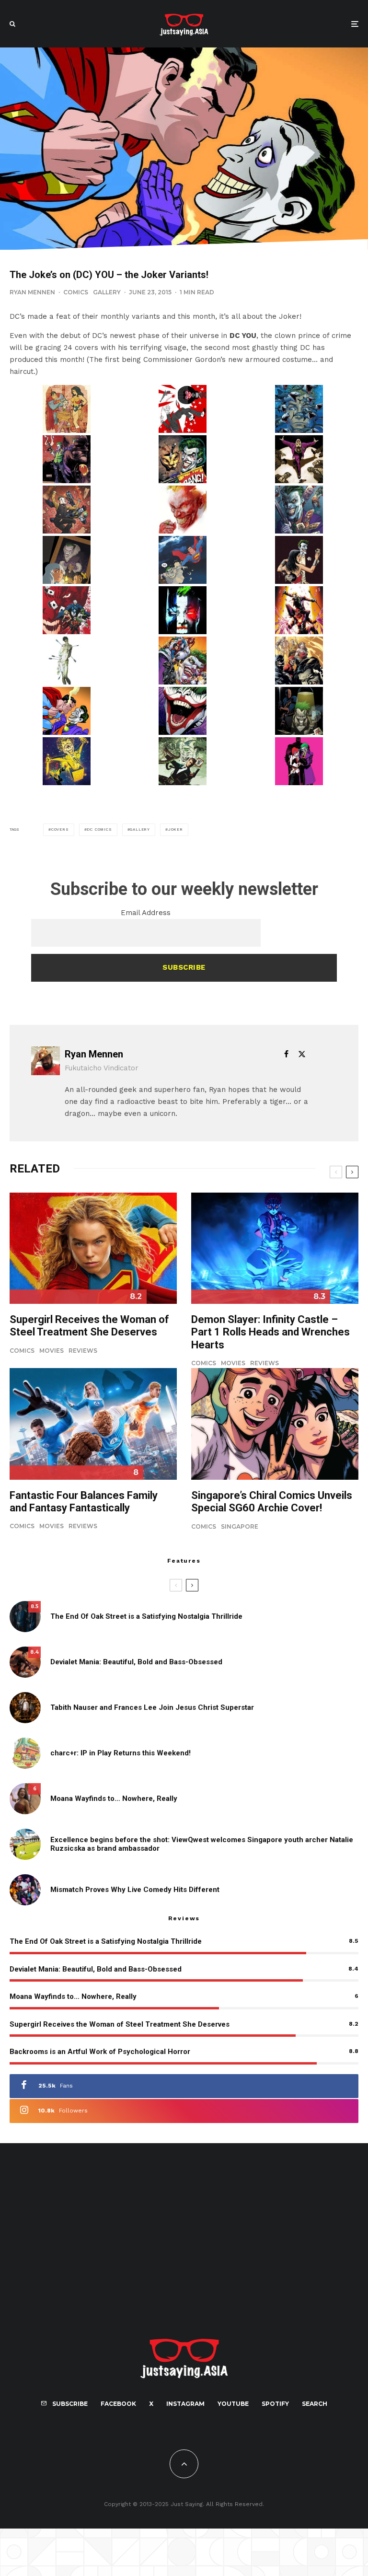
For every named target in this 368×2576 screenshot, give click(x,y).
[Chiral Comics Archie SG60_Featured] (275, 1424)
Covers (60, 830)
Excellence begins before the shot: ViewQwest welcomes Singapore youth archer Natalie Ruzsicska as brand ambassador (202, 1844)
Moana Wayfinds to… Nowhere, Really (114, 1799)
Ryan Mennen (32, 292)
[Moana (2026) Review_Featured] (25, 1799)
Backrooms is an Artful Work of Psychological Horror (100, 2052)
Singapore (240, 1526)
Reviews (83, 1351)
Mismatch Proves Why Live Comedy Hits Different (135, 1890)
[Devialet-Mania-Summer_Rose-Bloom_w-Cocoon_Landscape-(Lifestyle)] (25, 1662)
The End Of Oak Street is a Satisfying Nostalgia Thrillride (146, 1616)
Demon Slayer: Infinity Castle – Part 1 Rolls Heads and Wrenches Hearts (270, 1332)
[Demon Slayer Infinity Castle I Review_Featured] (275, 1248)
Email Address (146, 913)
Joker (176, 830)
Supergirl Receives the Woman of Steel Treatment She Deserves (89, 1326)
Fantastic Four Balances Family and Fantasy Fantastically (84, 1502)
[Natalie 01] (25, 1844)
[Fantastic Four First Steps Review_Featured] (93, 1424)
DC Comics (99, 830)
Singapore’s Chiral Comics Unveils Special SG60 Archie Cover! (272, 1502)
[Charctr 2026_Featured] (25, 1753)
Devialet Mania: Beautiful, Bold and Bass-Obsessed (136, 1662)
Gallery (107, 292)
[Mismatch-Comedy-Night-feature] (25, 1890)
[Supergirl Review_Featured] (93, 1248)
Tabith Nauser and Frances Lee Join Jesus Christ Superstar (152, 1707)
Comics (76, 292)
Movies (52, 1351)
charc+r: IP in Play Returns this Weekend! (121, 1753)
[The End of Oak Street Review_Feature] (25, 1617)
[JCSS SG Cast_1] (25, 1708)
